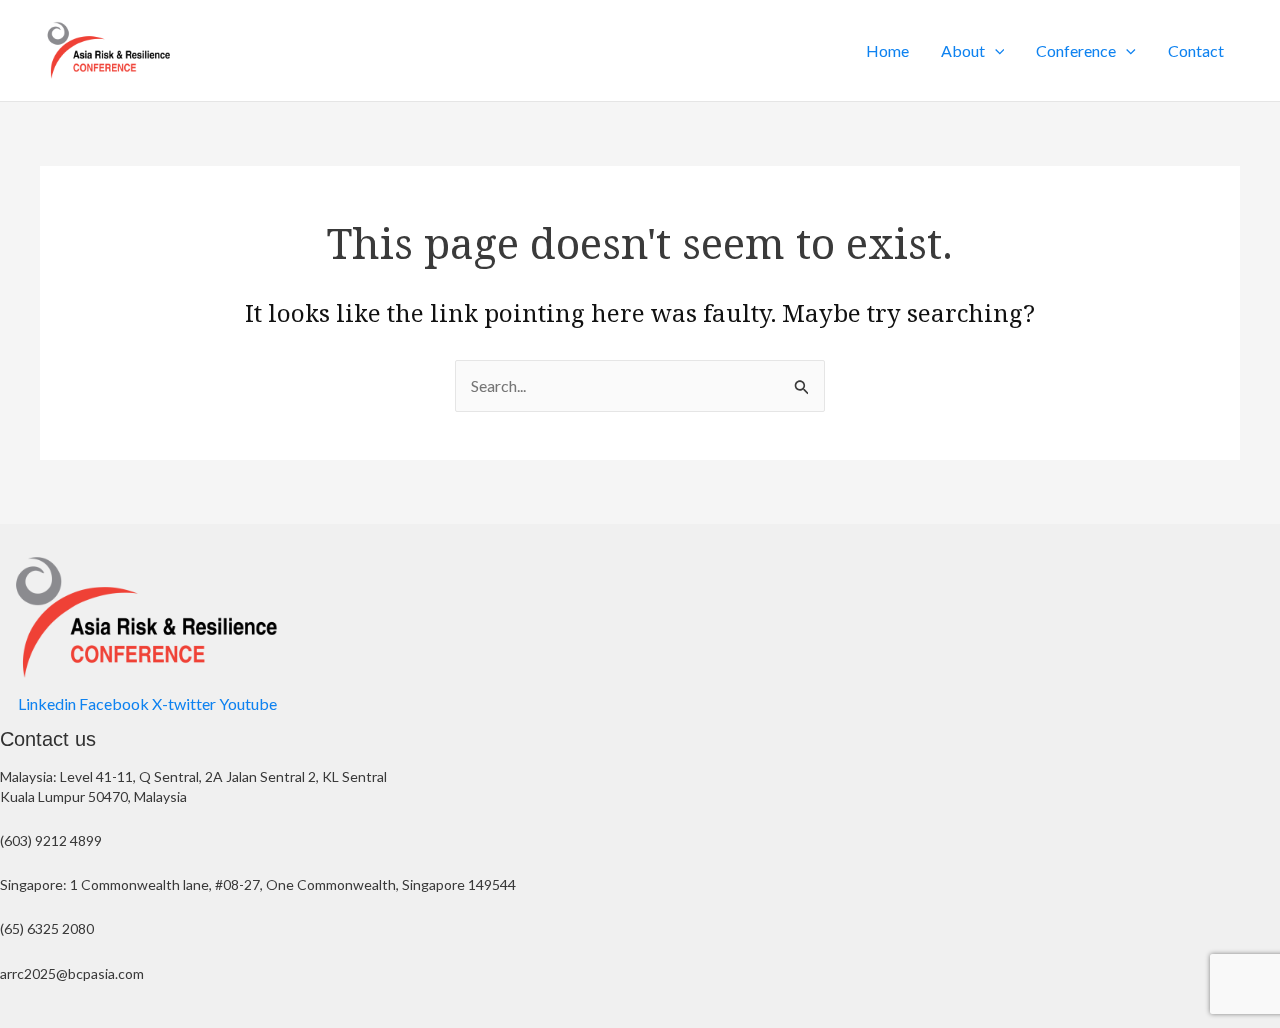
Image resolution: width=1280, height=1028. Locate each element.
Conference (1076, 50)
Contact (1196, 50)
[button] (995, 51)
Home (887, 50)
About (963, 50)
